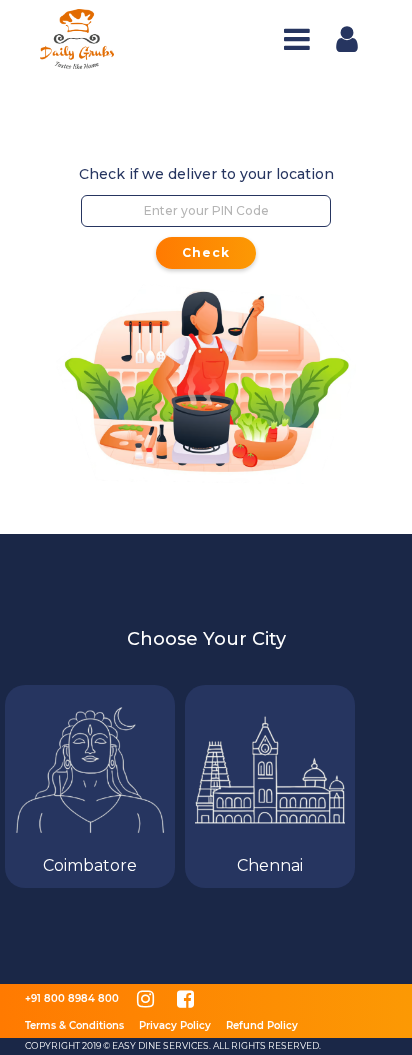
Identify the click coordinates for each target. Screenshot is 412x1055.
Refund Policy (262, 1025)
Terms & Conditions (74, 1025)
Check (206, 252)
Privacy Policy (175, 1025)
